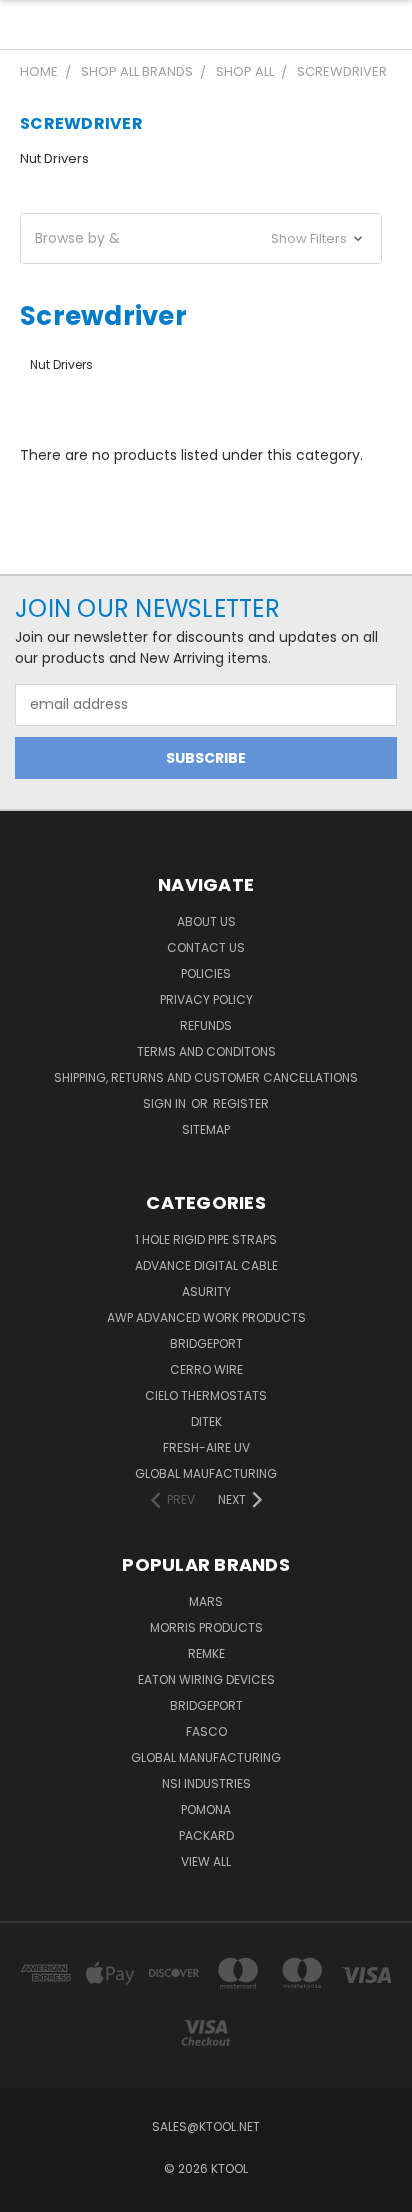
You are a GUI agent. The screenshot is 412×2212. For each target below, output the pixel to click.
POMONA (206, 1809)
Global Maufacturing (206, 1473)
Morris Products (206, 1627)
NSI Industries (206, 1783)
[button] (201, 238)
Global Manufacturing (206, 1757)
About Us (206, 921)
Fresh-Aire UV (206, 1447)
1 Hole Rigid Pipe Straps (206, 1239)
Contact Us (206, 947)
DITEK (206, 1421)
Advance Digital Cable (206, 1265)
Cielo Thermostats (206, 1395)
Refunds (206, 1025)
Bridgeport (206, 1343)
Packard (206, 1835)
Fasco (206, 1731)
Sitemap (206, 1129)
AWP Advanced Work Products (206, 1317)
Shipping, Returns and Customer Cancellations (206, 1077)
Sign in (166, 1103)
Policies (206, 973)
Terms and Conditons (206, 1051)
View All (206, 1861)
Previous (31, 2192)
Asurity (206, 1291)
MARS (206, 1601)
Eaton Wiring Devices (206, 1679)
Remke (206, 1653)
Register (241, 1103)
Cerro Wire (206, 1369)
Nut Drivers (54, 158)
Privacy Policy (206, 999)
